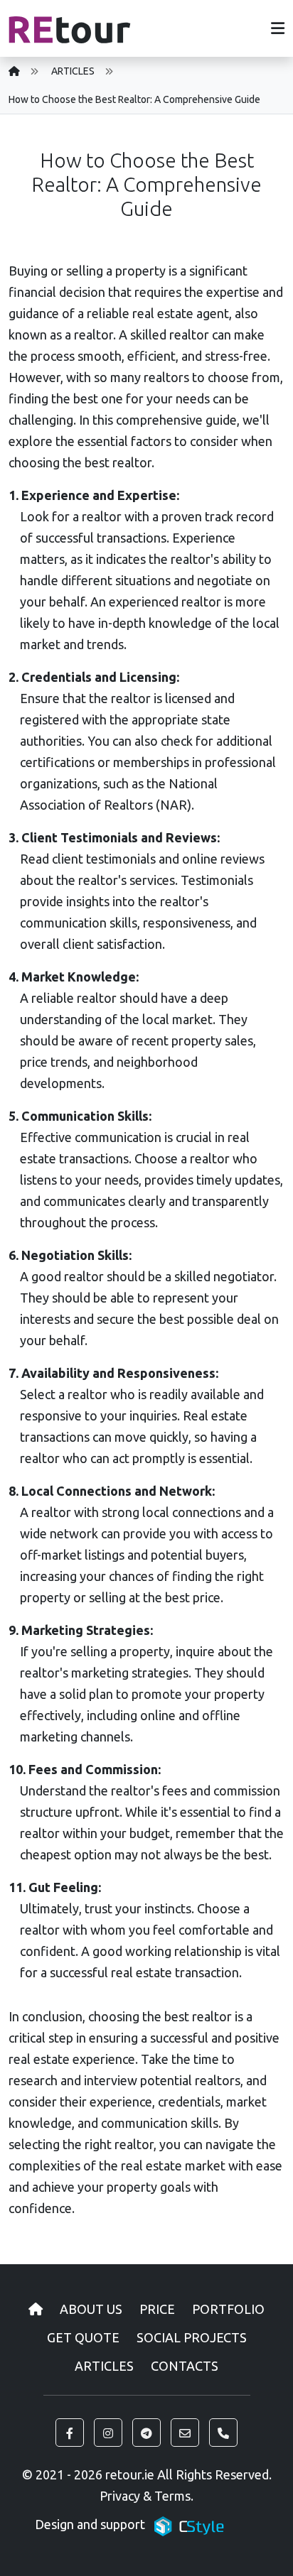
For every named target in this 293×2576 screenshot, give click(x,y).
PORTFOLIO (228, 2309)
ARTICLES (73, 71)
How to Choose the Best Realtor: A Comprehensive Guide (134, 99)
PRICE (157, 2309)
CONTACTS (185, 2366)
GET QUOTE (83, 2337)
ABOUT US (91, 2309)
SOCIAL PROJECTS (192, 2337)
